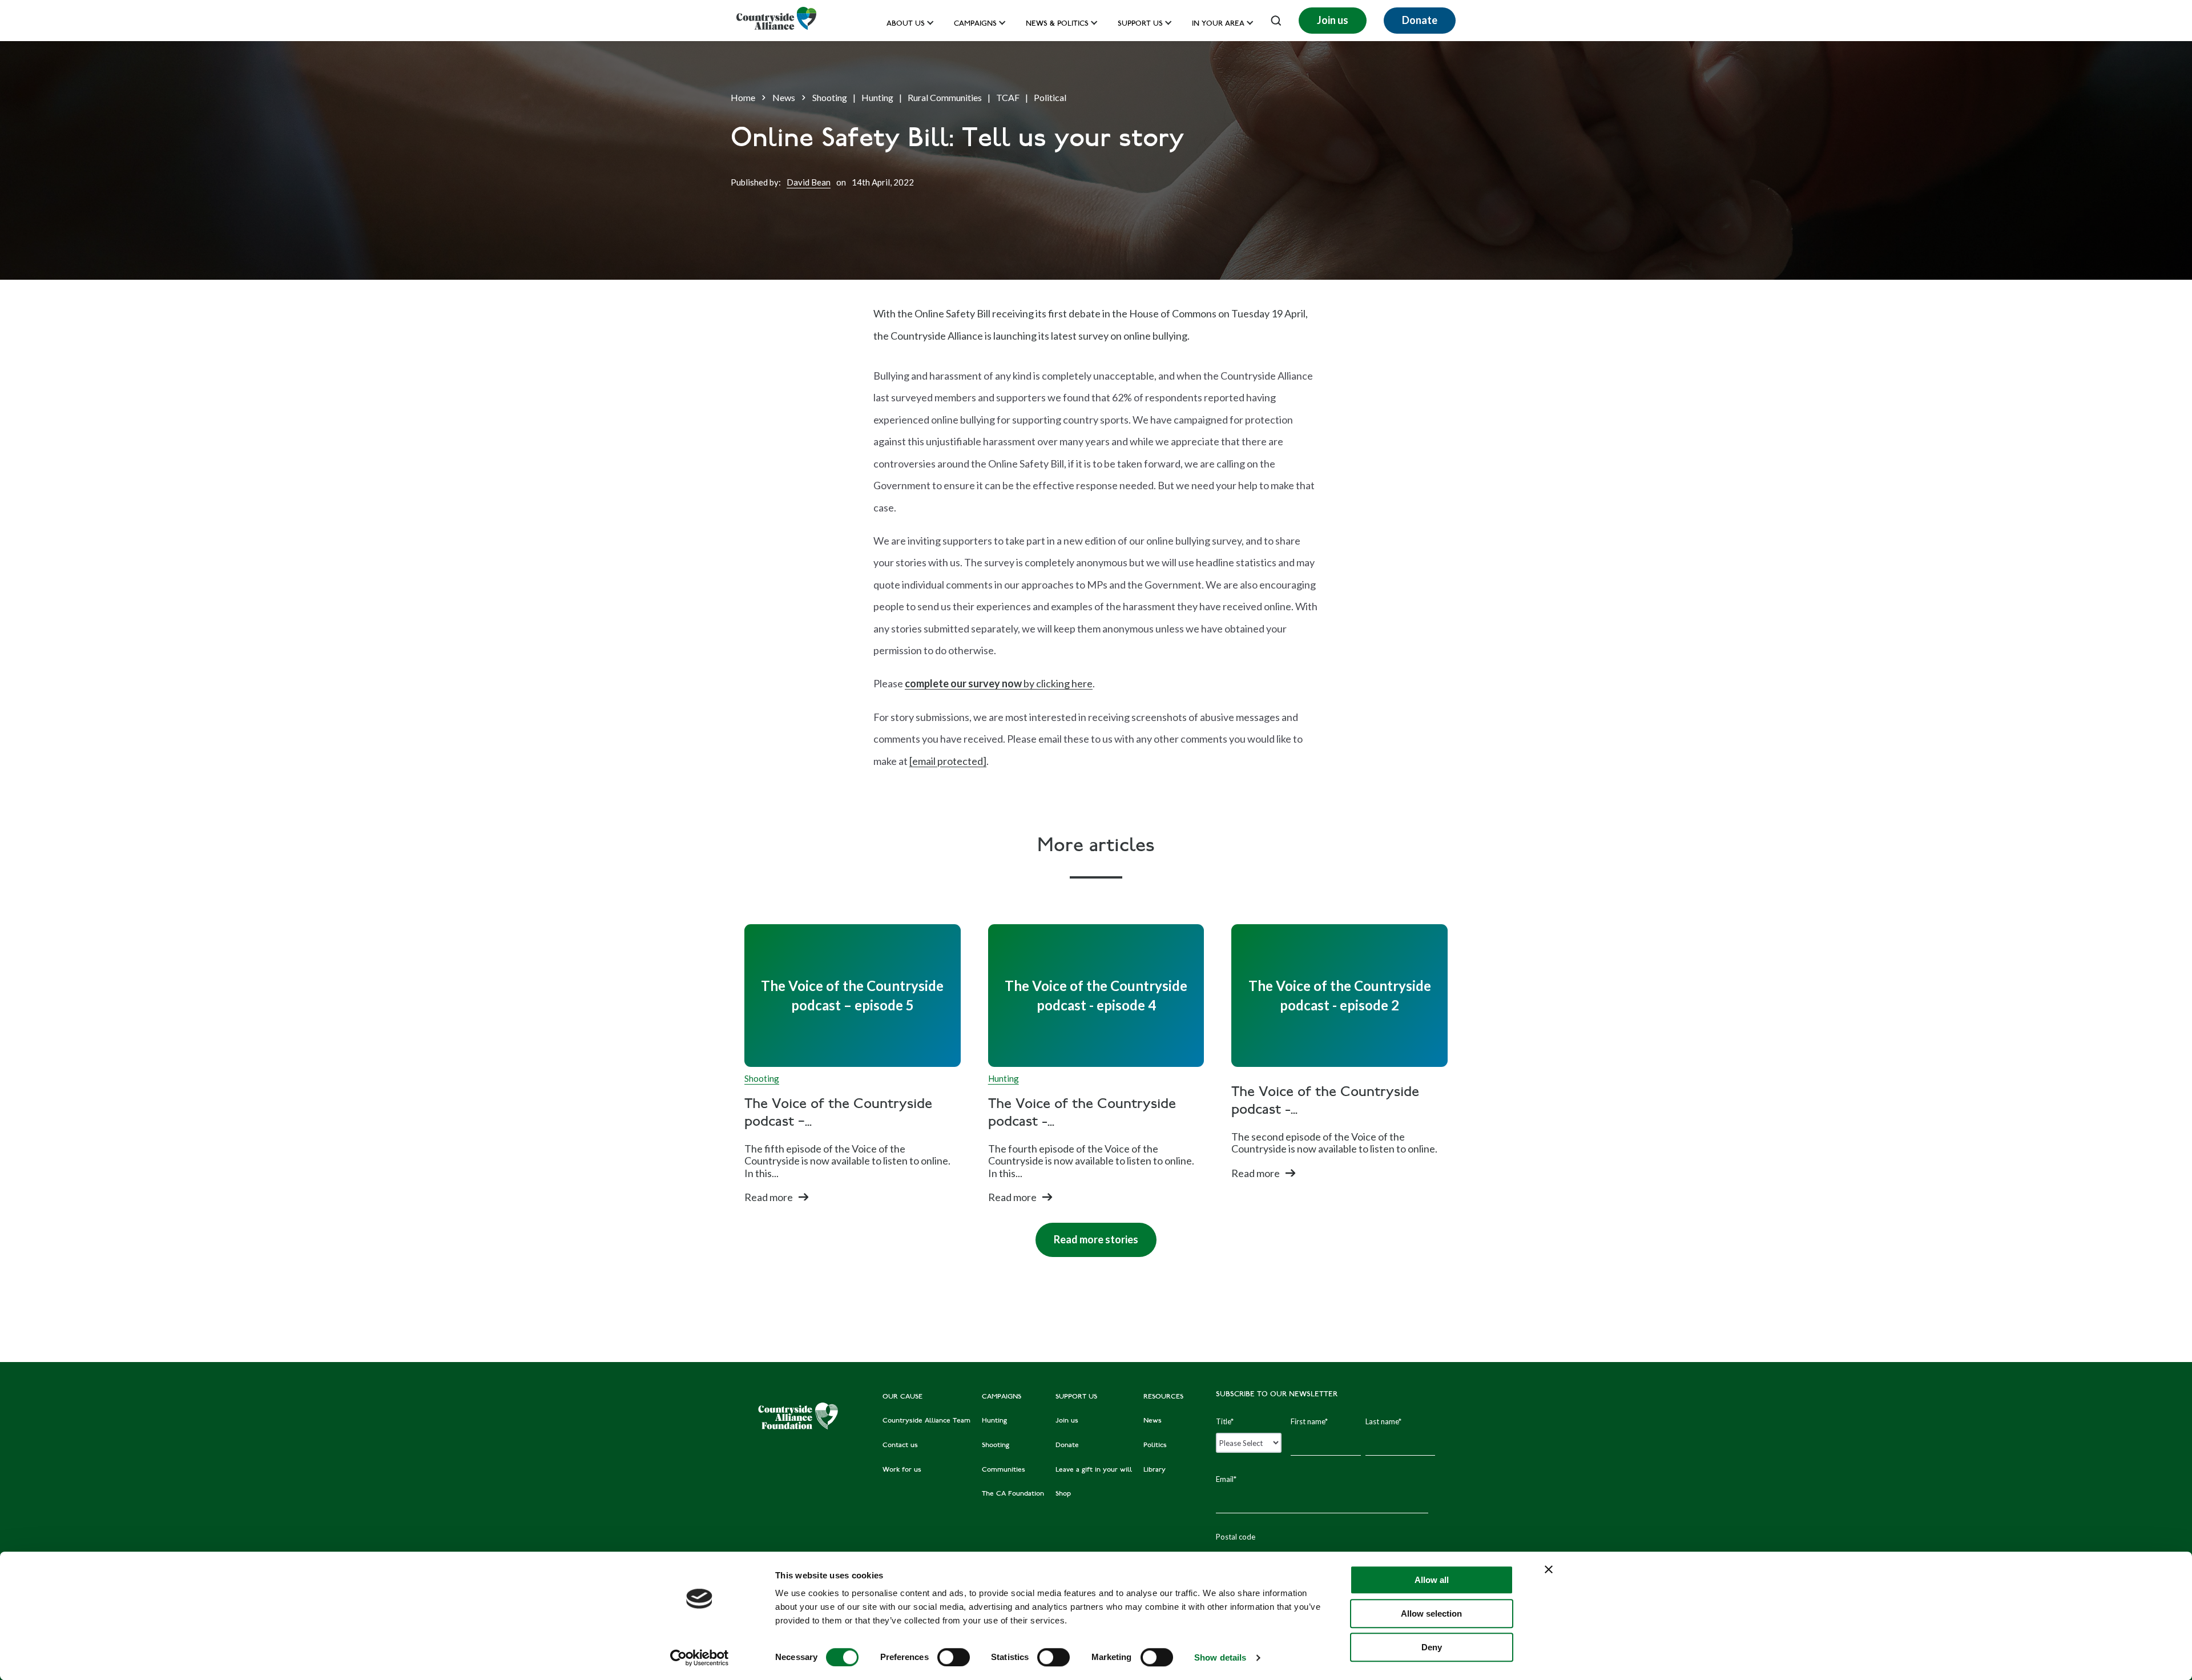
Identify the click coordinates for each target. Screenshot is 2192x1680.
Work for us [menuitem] (902, 1470)
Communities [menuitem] (1004, 1470)
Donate (1420, 20)
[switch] (954, 1657)
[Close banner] (1549, 1569)
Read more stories (1087, 1234)
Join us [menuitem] (1067, 1421)
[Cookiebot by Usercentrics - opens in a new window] (700, 1658)
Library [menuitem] (1155, 1470)
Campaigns (975, 24)
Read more (769, 1197)
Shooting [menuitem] (996, 1445)
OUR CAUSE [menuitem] (902, 1397)
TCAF (1008, 97)
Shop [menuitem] (1063, 1494)
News (784, 97)
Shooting (830, 97)
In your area (1218, 24)
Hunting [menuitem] (994, 1421)
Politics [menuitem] (1155, 1445)
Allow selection (1431, 1613)
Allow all (1432, 1580)
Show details (1220, 1657)
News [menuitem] (1153, 1421)
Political (1050, 97)
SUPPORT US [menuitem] (1076, 1397)
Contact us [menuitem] (900, 1445)
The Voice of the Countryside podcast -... (1082, 1114)
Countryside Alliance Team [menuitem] (926, 1421)
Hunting (877, 97)
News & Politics (1057, 24)
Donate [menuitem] (1067, 1445)
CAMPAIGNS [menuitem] (1002, 1397)
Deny (1432, 1647)
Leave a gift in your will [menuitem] (1094, 1470)
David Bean (809, 182)
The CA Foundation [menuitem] (1013, 1494)
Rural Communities (945, 97)
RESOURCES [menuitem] (1163, 1397)
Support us (1140, 24)
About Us (906, 24)
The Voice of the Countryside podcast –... (838, 1114)
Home (743, 97)
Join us (1333, 20)
